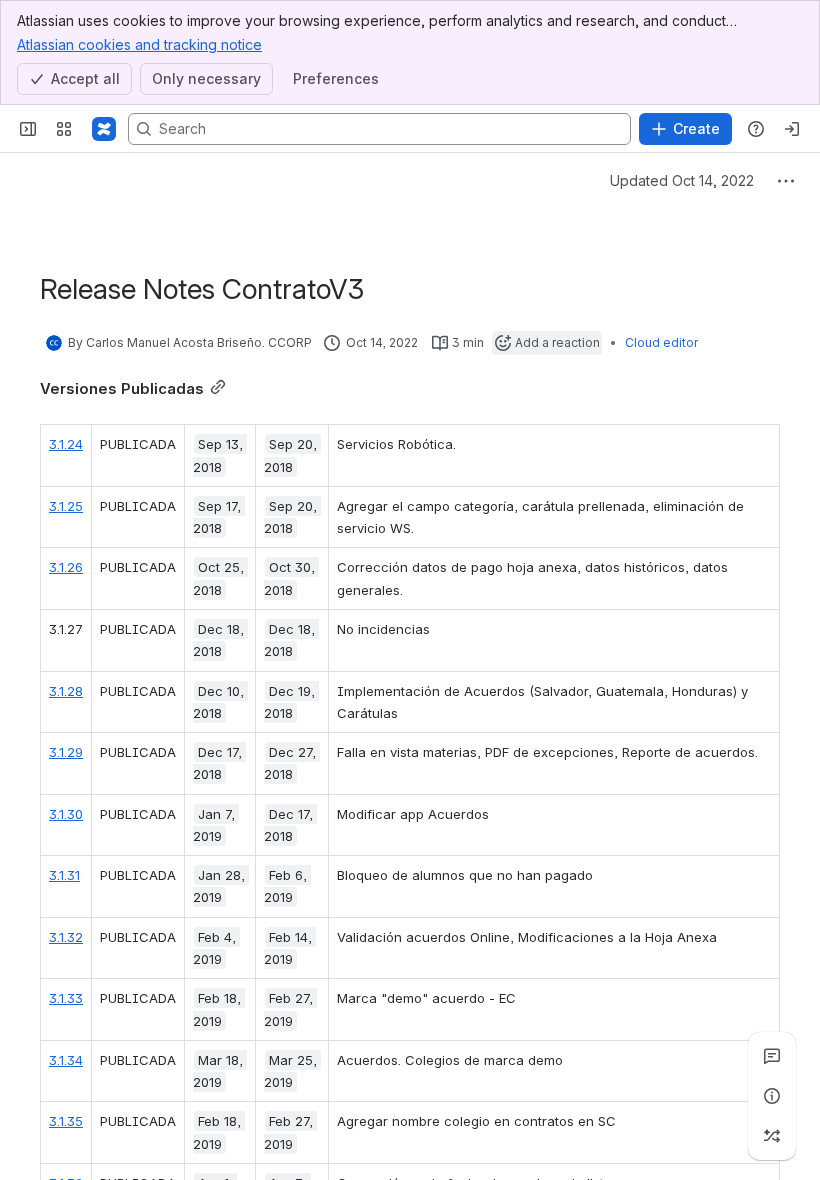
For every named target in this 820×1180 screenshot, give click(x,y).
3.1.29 (66, 752)
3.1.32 (66, 937)
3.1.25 (66, 506)
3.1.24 (66, 444)
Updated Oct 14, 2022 (682, 180)
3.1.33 (66, 998)
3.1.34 (66, 1060)
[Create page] (772, 1136)
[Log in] (792, 129)
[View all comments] (772, 1056)
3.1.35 (66, 1121)
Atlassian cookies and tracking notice (139, 44)
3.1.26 (66, 567)
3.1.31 (64, 875)
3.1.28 (66, 691)
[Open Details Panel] (772, 1096)
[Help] (756, 129)
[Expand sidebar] (28, 129)
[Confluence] (104, 129)
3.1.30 (66, 814)
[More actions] (786, 181)
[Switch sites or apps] (64, 129)
